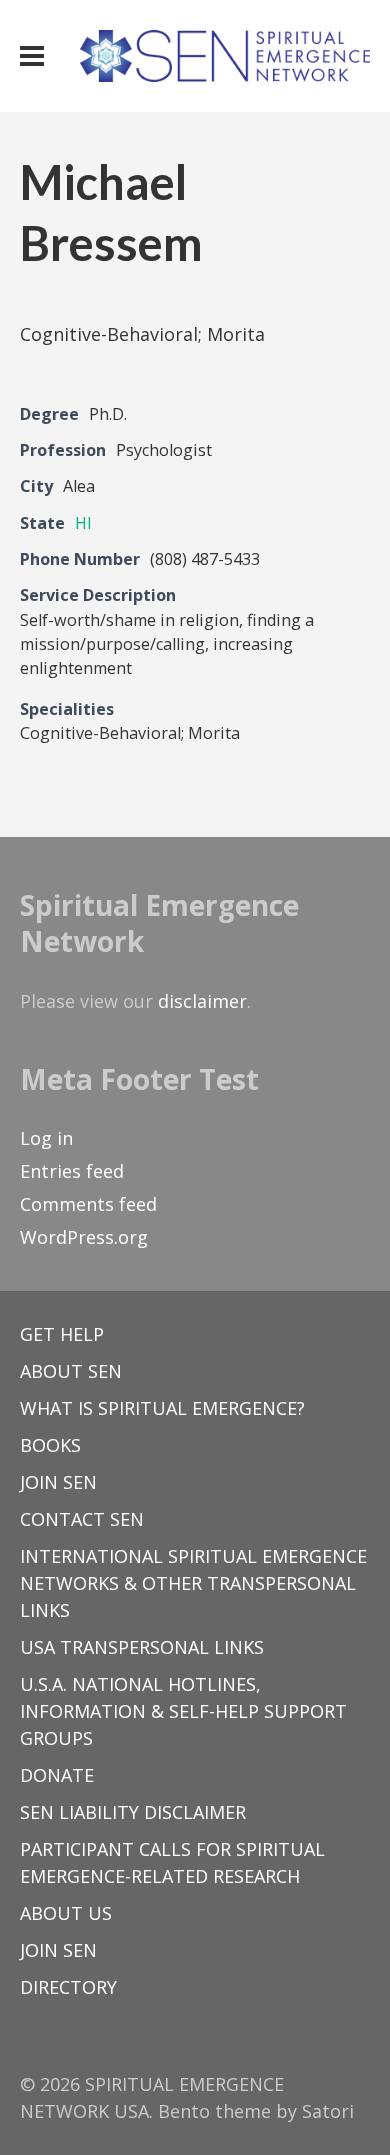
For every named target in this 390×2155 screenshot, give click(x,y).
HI (83, 523)
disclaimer (202, 1001)
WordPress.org (84, 1237)
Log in (46, 1138)
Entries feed (72, 1171)
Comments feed (88, 1204)
